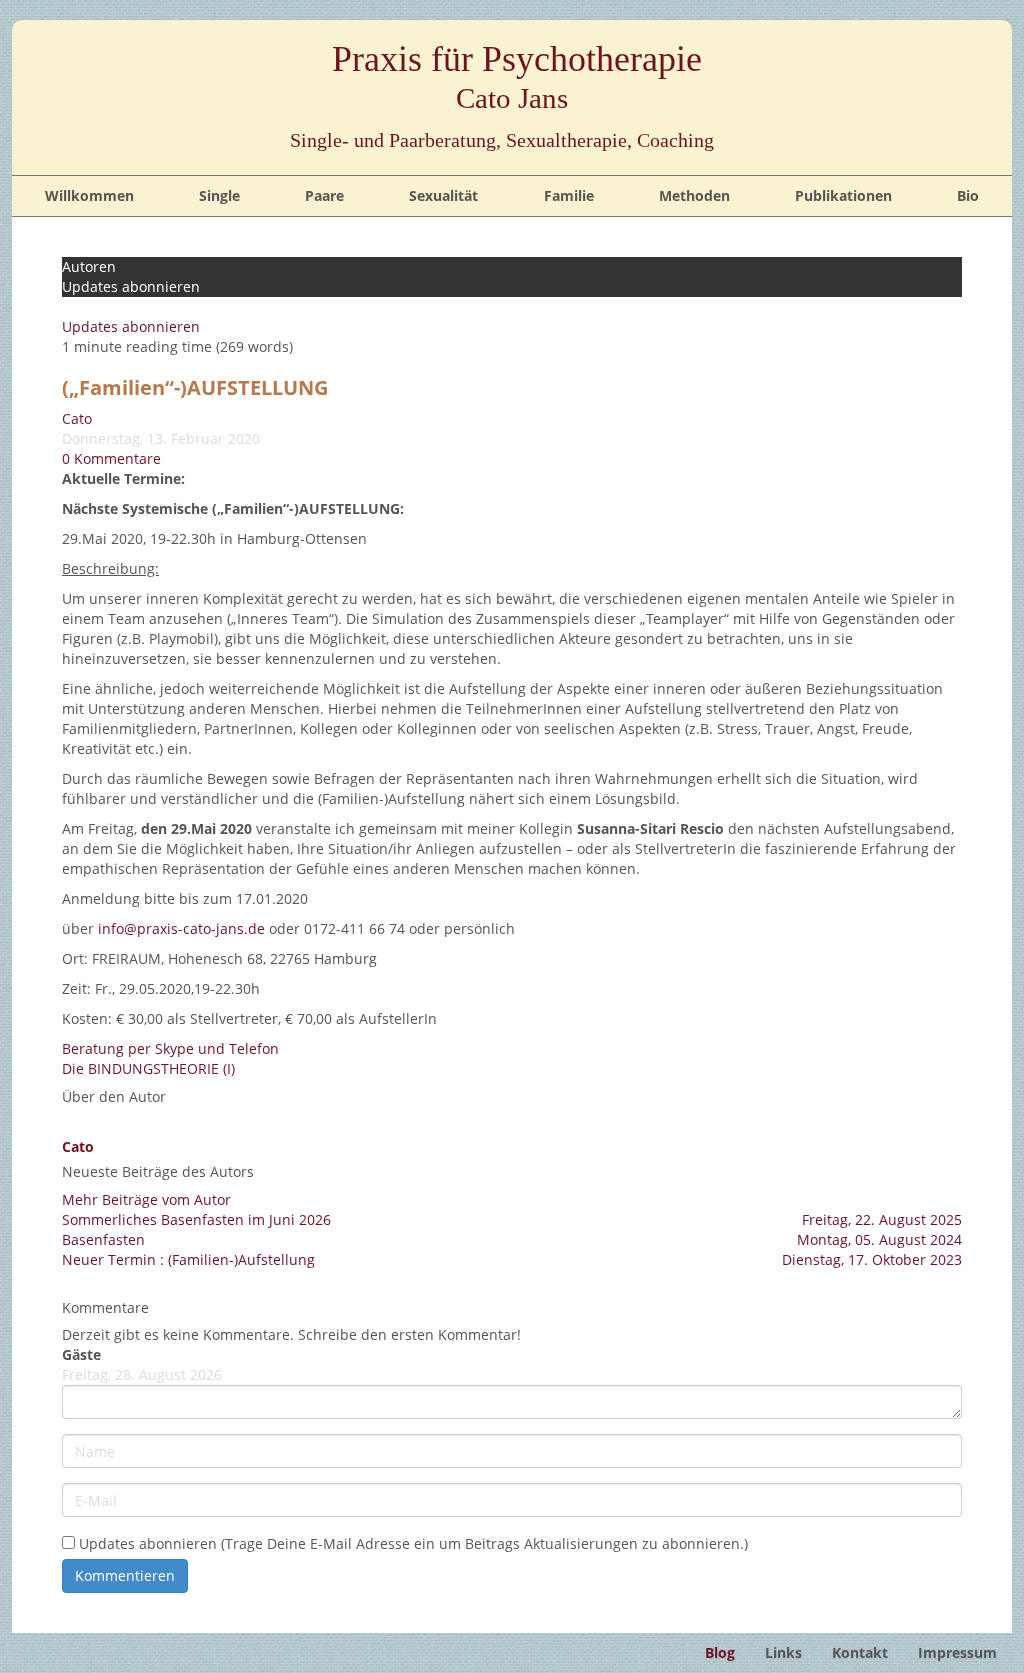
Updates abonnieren (131, 326)
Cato (77, 418)
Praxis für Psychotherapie (517, 76)
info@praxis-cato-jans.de (181, 928)
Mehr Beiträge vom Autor (146, 1199)
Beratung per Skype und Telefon (170, 1048)
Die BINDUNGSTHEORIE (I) (148, 1068)
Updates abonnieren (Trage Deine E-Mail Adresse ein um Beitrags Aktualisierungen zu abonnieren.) (413, 1543)
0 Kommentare (111, 458)
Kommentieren (125, 1575)
